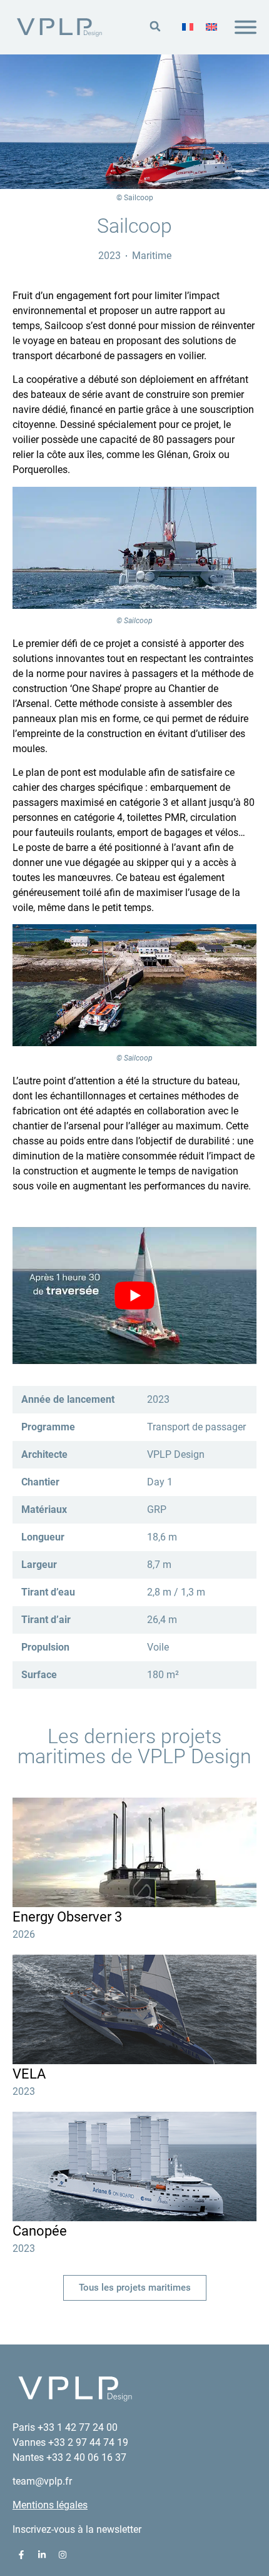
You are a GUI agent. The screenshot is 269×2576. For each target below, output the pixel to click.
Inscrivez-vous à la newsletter (77, 2529)
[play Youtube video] (134, 1296)
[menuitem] (188, 28)
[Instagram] (63, 2555)
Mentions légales (50, 2505)
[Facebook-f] (21, 2555)
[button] (155, 27)
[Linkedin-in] (42, 2555)
